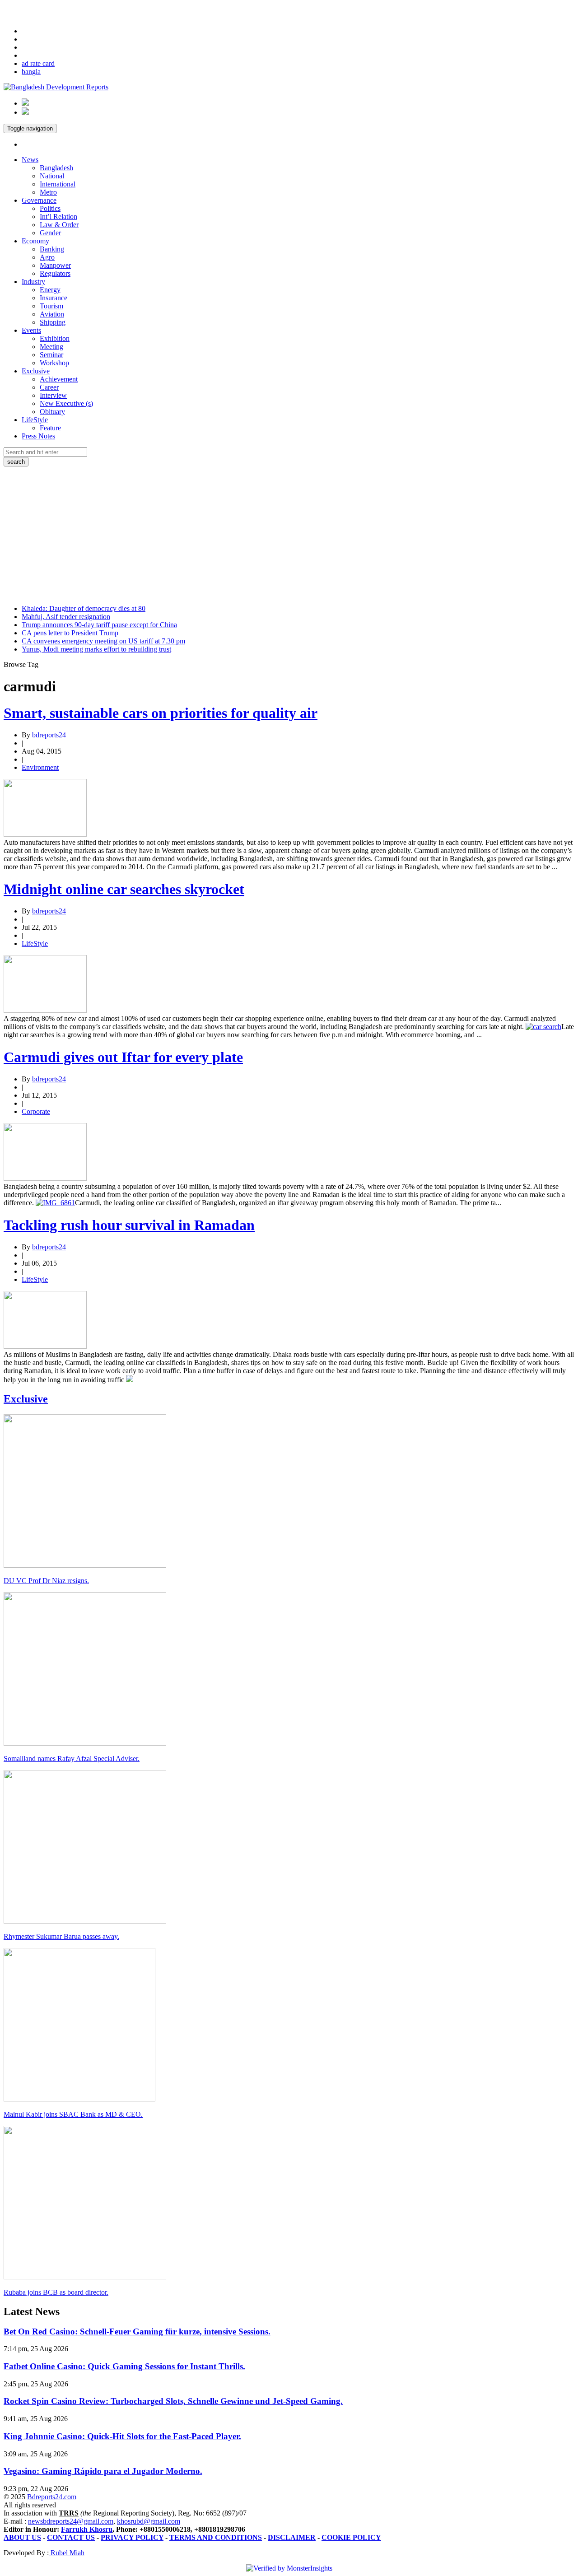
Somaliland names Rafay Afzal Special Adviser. (72, 1758)
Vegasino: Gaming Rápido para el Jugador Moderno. (103, 2471)
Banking (52, 249)
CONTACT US (71, 2537)
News (30, 160)
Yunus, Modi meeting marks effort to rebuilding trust (96, 649)
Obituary (52, 412)
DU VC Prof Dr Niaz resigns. (46, 1581)
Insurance (54, 298)
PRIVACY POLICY (132, 2537)
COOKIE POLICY (351, 2537)
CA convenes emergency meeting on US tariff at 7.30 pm (103, 641)
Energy (50, 290)
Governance (39, 200)
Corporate (36, 1111)
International (58, 184)
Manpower (55, 265)
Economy (35, 241)
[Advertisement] (289, 534)
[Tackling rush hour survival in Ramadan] (45, 1346)
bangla (31, 72)
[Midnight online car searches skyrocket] (45, 1010)
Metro (48, 192)
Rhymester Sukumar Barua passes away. (61, 1936)
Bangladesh (56, 168)
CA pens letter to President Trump (70, 633)
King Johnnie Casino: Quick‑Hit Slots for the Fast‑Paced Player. (122, 2436)
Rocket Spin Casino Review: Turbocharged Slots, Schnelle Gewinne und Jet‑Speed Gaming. (173, 2401)
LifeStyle (35, 420)
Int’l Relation (58, 217)
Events (31, 330)
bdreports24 (49, 735)
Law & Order (59, 225)
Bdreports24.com (52, 2497)
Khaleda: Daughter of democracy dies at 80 (84, 608)
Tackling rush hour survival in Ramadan (129, 1225)
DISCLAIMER (292, 2537)
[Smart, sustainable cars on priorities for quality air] (45, 834)
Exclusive (36, 371)
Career (49, 387)
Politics (50, 208)
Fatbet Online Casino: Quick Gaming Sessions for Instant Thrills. (124, 2366)
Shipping (53, 322)
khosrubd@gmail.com (149, 2521)
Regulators (55, 273)
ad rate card (38, 63)
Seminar (51, 355)
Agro (47, 257)
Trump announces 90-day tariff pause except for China (99, 625)
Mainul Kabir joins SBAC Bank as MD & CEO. (73, 2114)
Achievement (59, 379)
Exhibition (55, 338)
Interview (53, 395)
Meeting (51, 347)
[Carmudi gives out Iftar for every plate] (45, 1178)
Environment (40, 767)
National (52, 176)
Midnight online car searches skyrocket (124, 889)
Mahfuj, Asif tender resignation (66, 617)
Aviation (52, 314)
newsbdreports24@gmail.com (71, 2521)
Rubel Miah (67, 2553)
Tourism (51, 306)
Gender (50, 233)
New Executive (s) (66, 403)
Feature (50, 428)
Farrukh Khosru (87, 2529)
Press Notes (38, 436)
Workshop (54, 363)
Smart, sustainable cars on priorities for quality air (161, 713)
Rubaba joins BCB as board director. (56, 2292)
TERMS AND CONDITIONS (216, 2537)
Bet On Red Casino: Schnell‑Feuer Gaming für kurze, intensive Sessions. (137, 2331)
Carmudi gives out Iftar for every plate (123, 1057)
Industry (33, 282)
